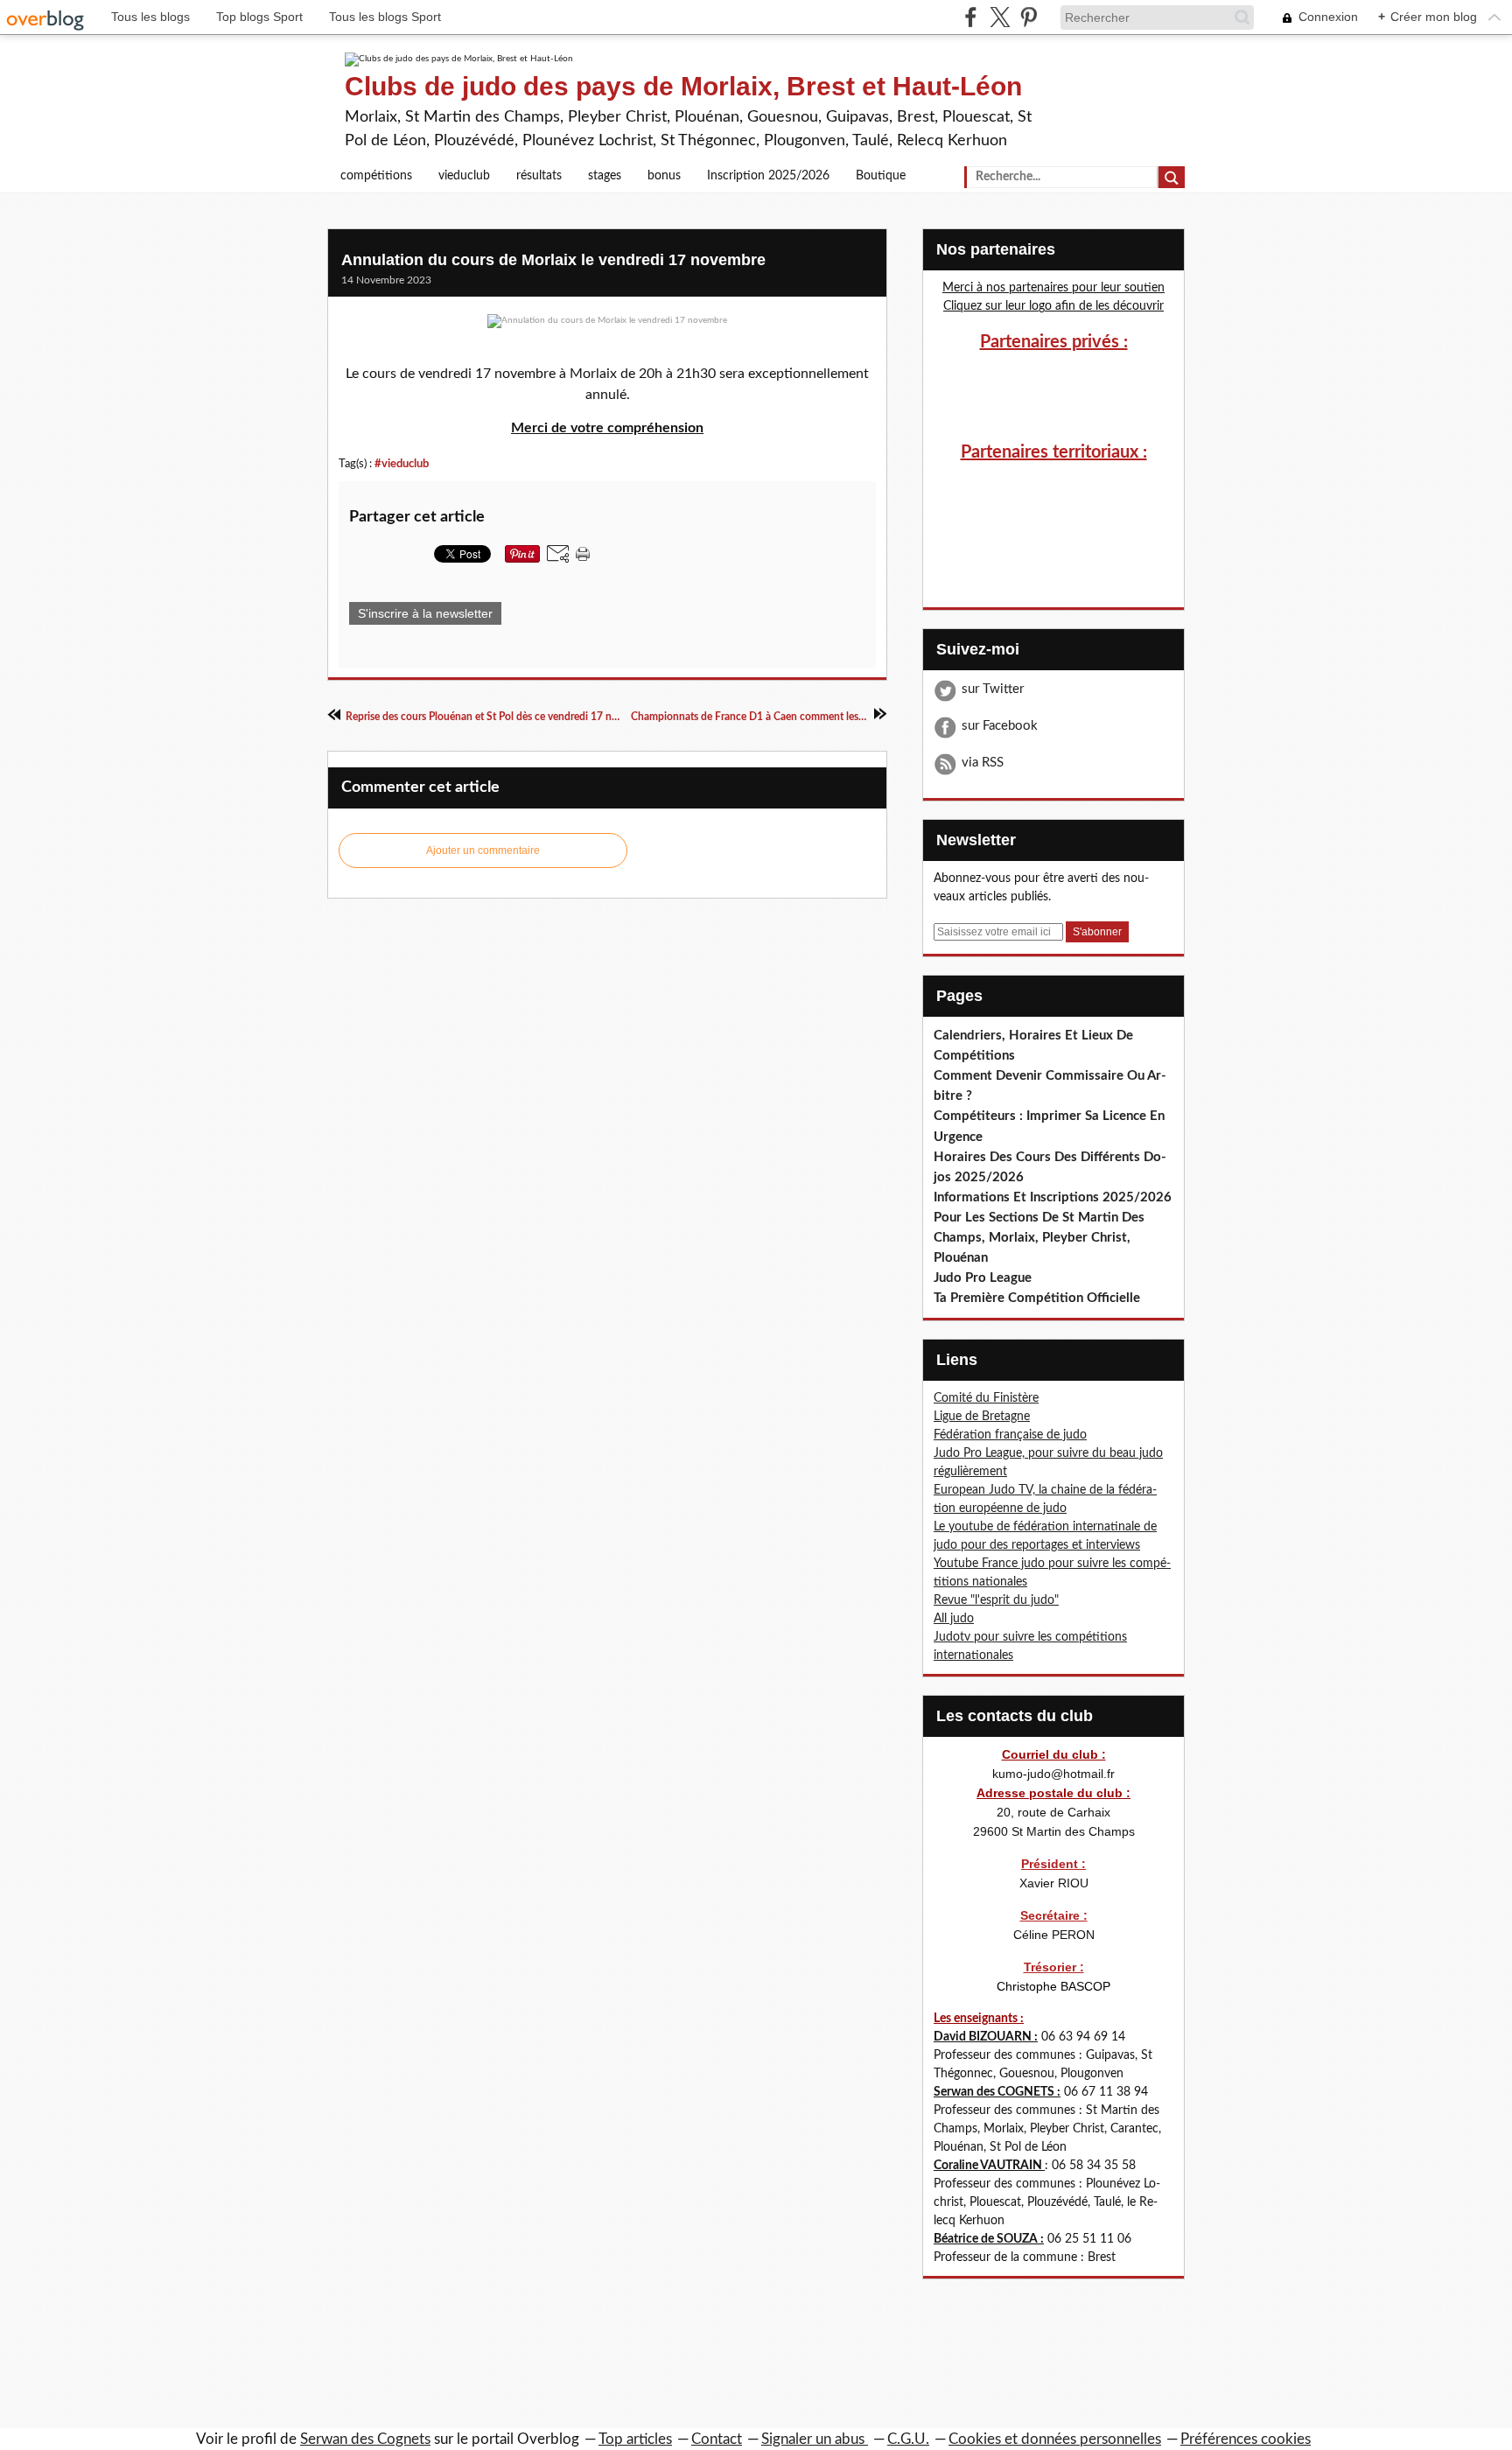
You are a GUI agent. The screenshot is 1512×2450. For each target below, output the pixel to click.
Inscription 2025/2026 (768, 176)
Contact (717, 2439)
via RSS (983, 763)
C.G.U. (908, 2439)
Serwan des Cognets (365, 2439)
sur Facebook (1000, 726)
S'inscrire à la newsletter (425, 613)
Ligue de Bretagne (982, 1417)
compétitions (376, 176)
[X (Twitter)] (1000, 17)
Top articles (635, 2439)
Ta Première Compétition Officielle (1037, 1298)
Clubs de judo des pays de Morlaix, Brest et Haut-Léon (683, 86)
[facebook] (971, 17)
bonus (664, 176)
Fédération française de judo (1010, 1435)
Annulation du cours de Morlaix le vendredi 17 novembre (553, 260)
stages (605, 176)
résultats (539, 176)
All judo (954, 1619)
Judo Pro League (983, 1278)
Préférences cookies (1246, 2439)
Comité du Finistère (986, 1398)
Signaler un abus (815, 2439)
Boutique (881, 176)
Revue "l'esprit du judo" (996, 1600)
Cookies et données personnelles (1055, 2439)
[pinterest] (1029, 17)
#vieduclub (402, 464)
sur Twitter (993, 689)
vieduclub (464, 176)
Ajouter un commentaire (483, 850)
